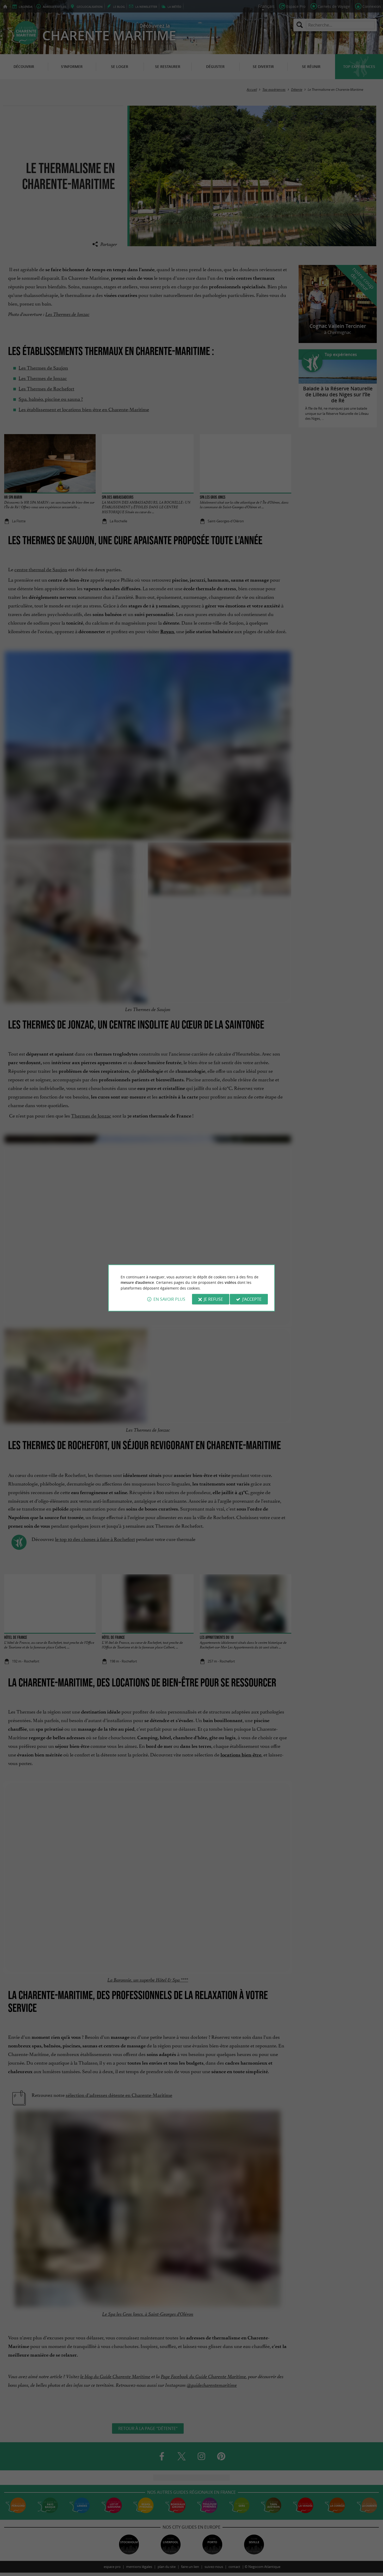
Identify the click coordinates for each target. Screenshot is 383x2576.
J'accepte (252, 1299)
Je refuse (213, 1299)
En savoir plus (169, 1299)
